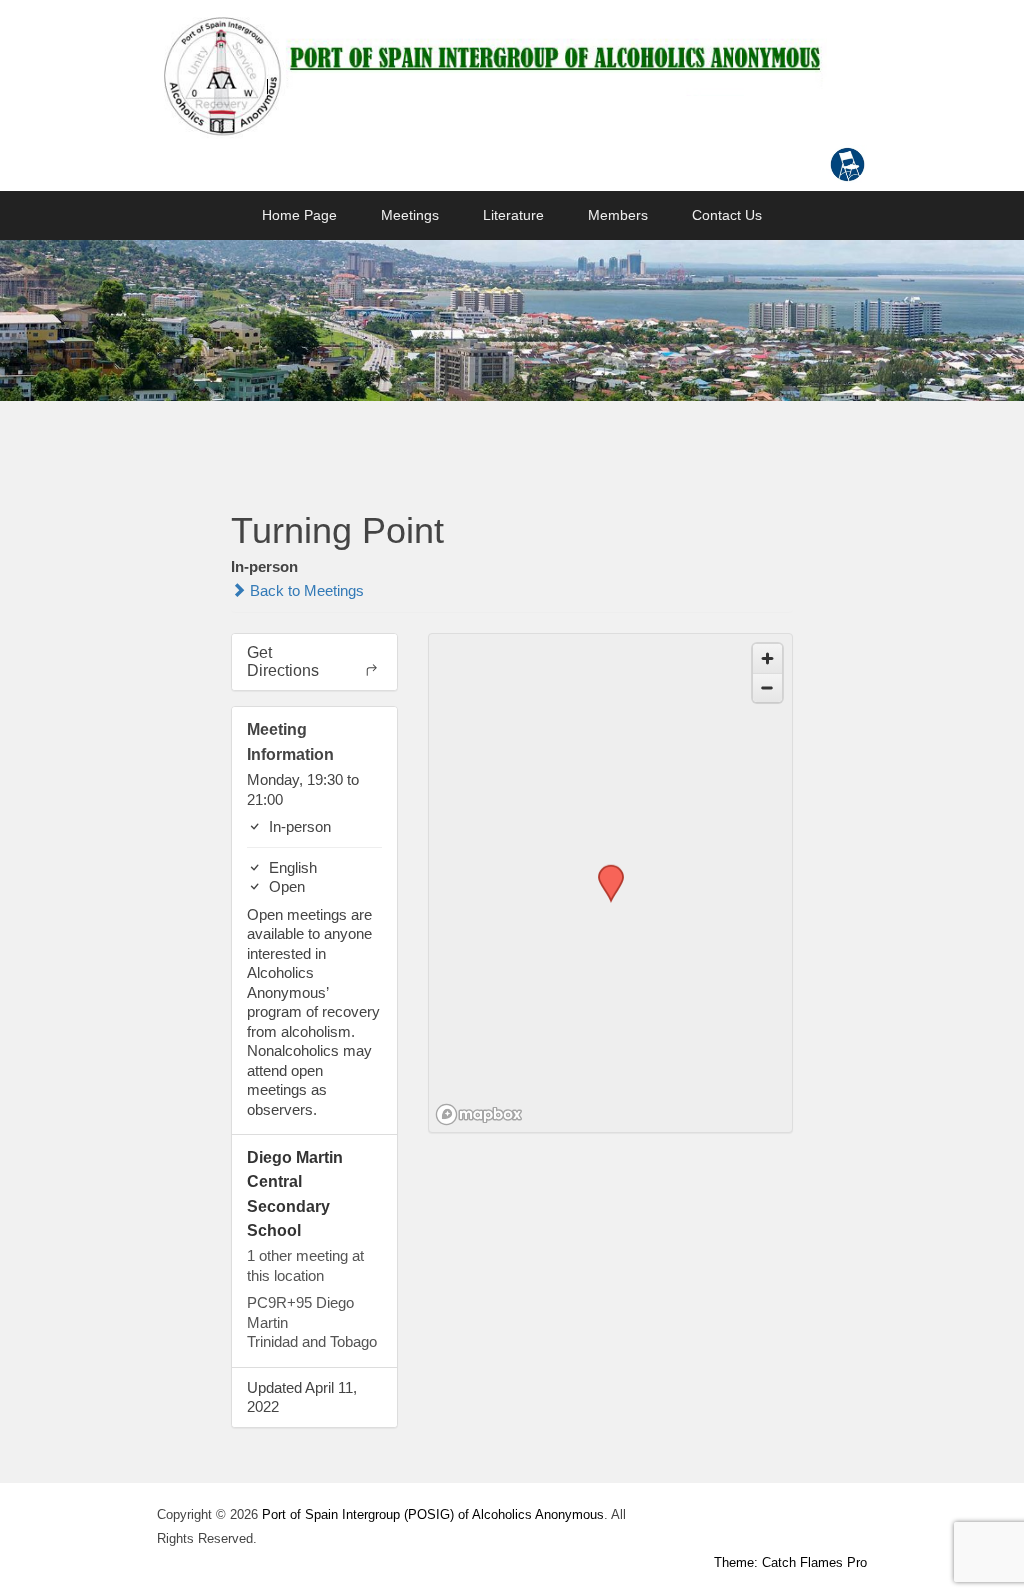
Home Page (299, 215)
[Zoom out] (767, 687)
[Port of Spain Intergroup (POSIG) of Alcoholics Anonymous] (492, 74)
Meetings (410, 215)
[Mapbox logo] (479, 1114)
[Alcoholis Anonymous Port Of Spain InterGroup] (512, 320)
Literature (513, 215)
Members (618, 215)
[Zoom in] (767, 658)
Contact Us (727, 215)
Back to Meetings (305, 590)
